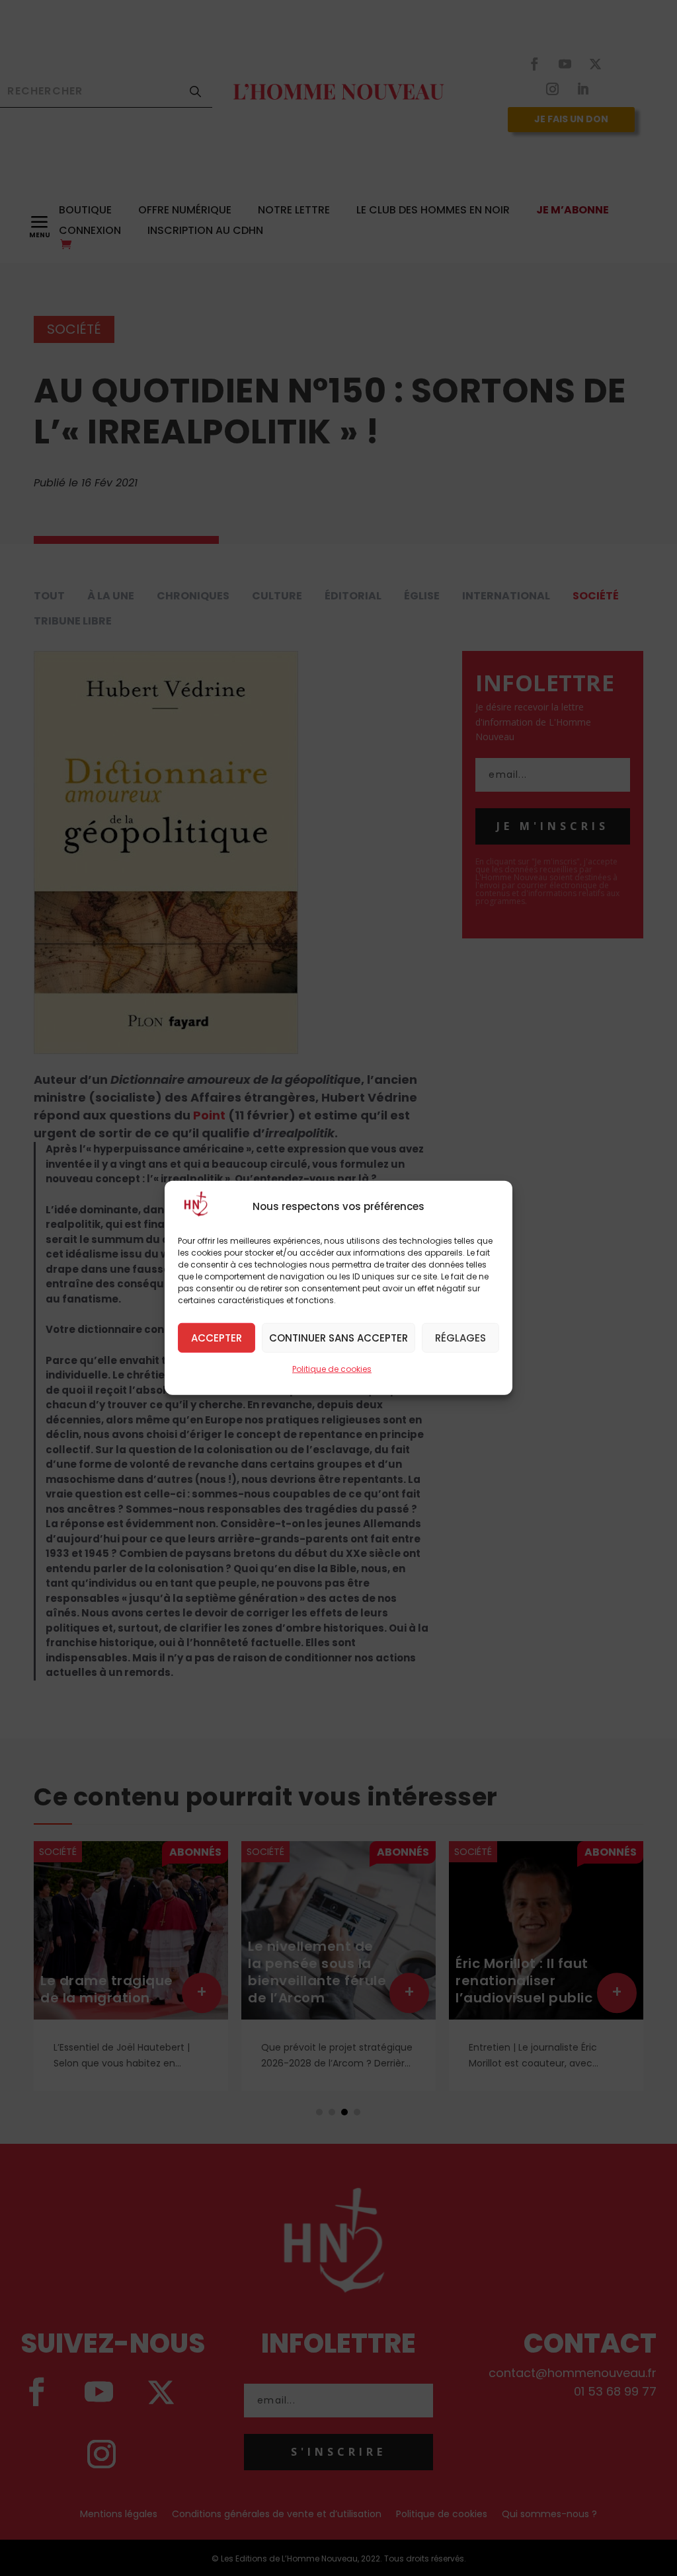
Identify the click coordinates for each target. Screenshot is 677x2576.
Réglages (460, 1337)
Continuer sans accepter (338, 1337)
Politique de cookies (332, 1369)
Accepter (217, 1337)
